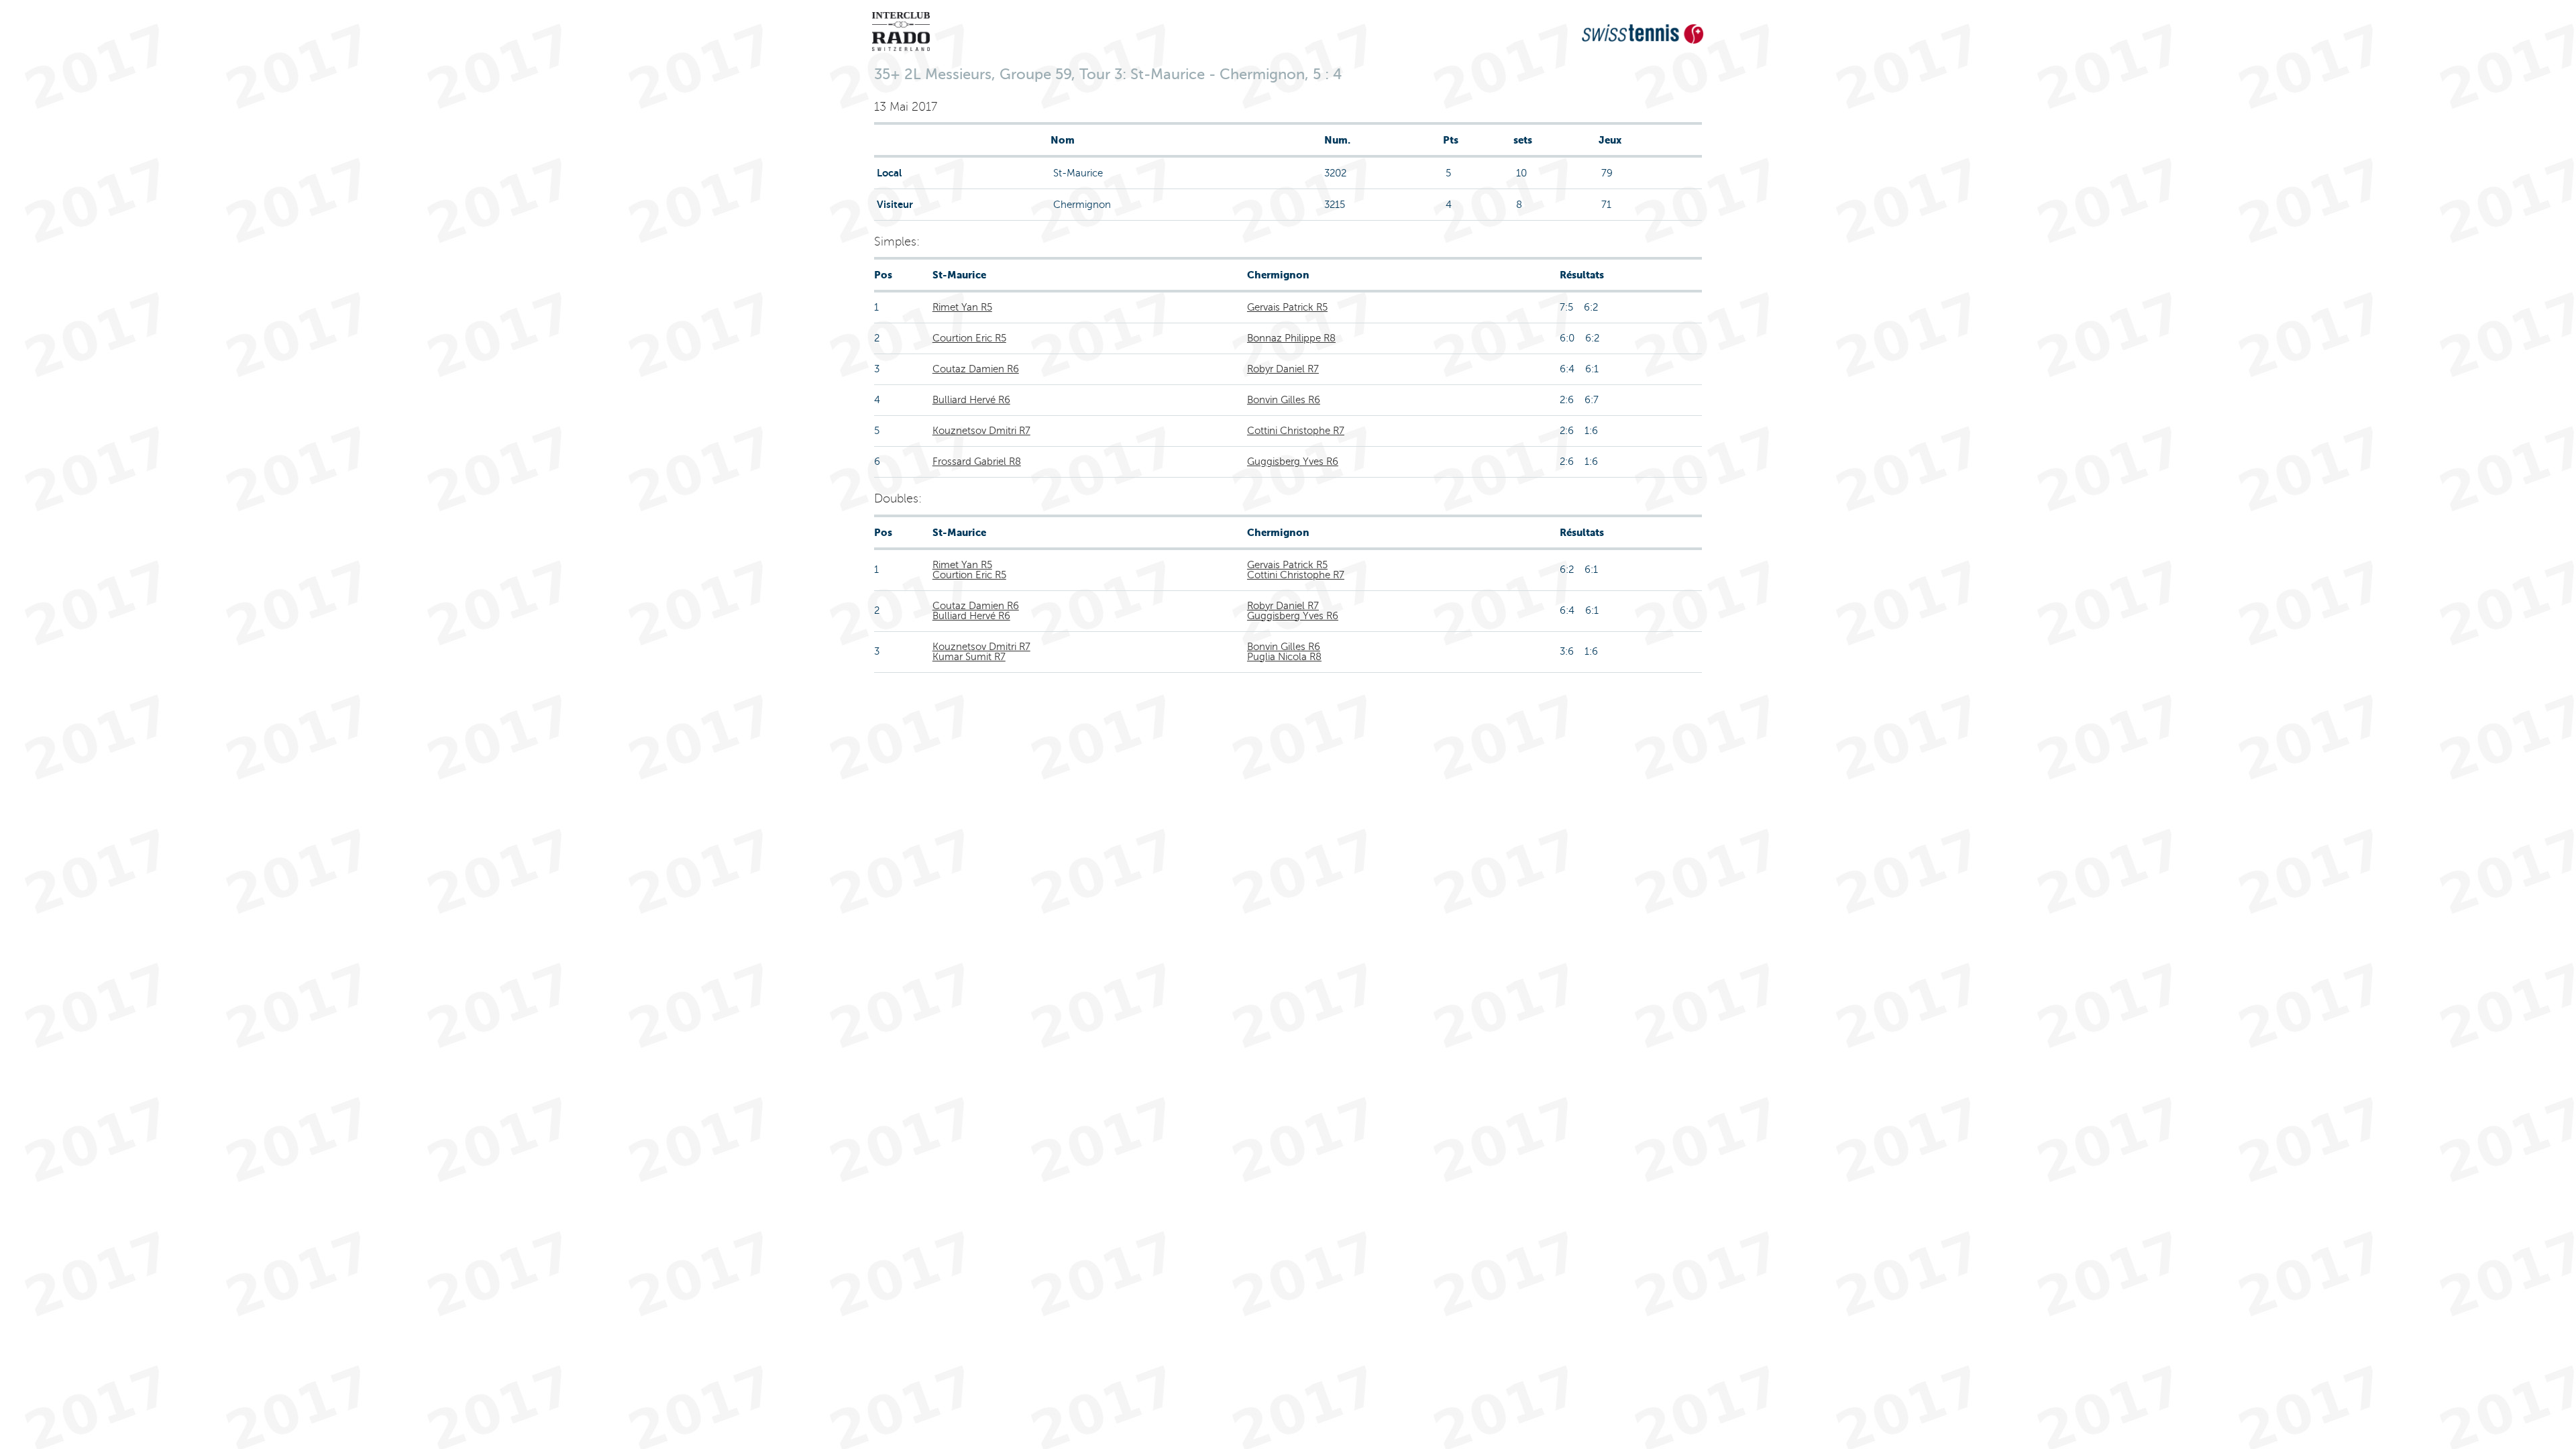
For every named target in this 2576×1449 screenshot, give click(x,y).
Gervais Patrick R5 (1287, 307)
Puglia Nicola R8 (1284, 657)
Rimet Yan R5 (962, 307)
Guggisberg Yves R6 (1293, 462)
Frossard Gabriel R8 (977, 462)
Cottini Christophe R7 (1296, 431)
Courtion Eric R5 (969, 338)
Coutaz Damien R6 (976, 369)
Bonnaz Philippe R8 (1291, 338)
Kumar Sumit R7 (969, 657)
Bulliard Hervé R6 (971, 400)
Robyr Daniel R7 (1283, 369)
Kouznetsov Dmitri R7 (981, 431)
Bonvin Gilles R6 (1284, 400)
